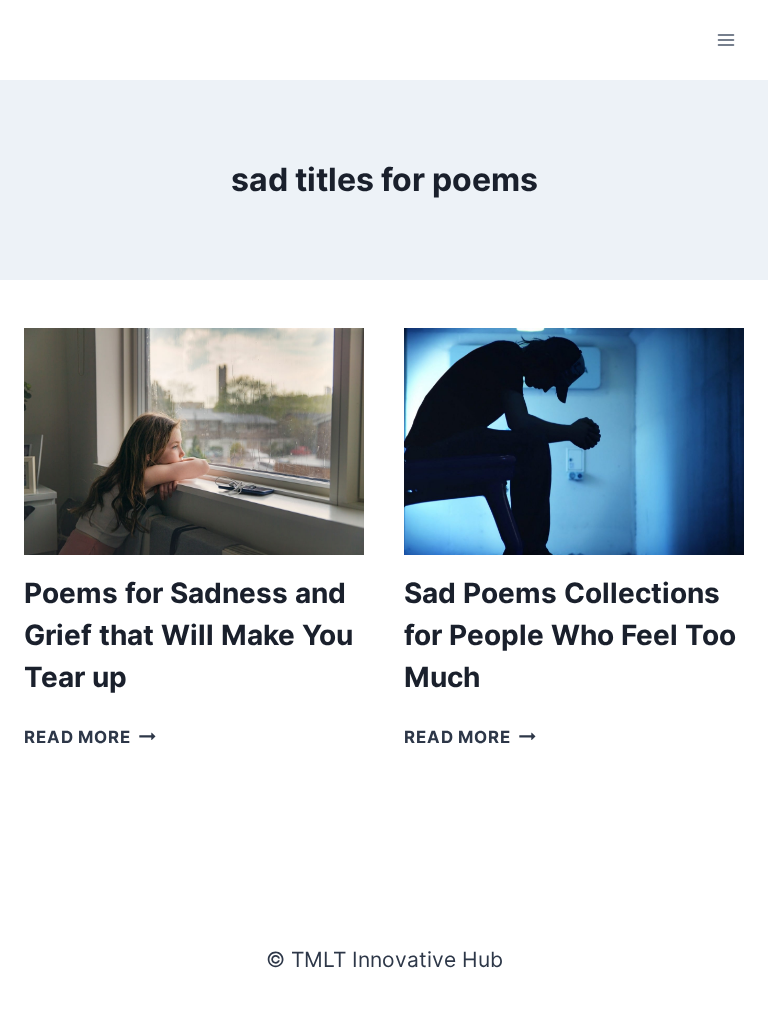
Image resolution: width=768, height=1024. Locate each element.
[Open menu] (725, 39)
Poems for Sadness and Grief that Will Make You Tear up (188, 635)
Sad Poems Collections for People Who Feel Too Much (570, 635)
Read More (90, 737)
